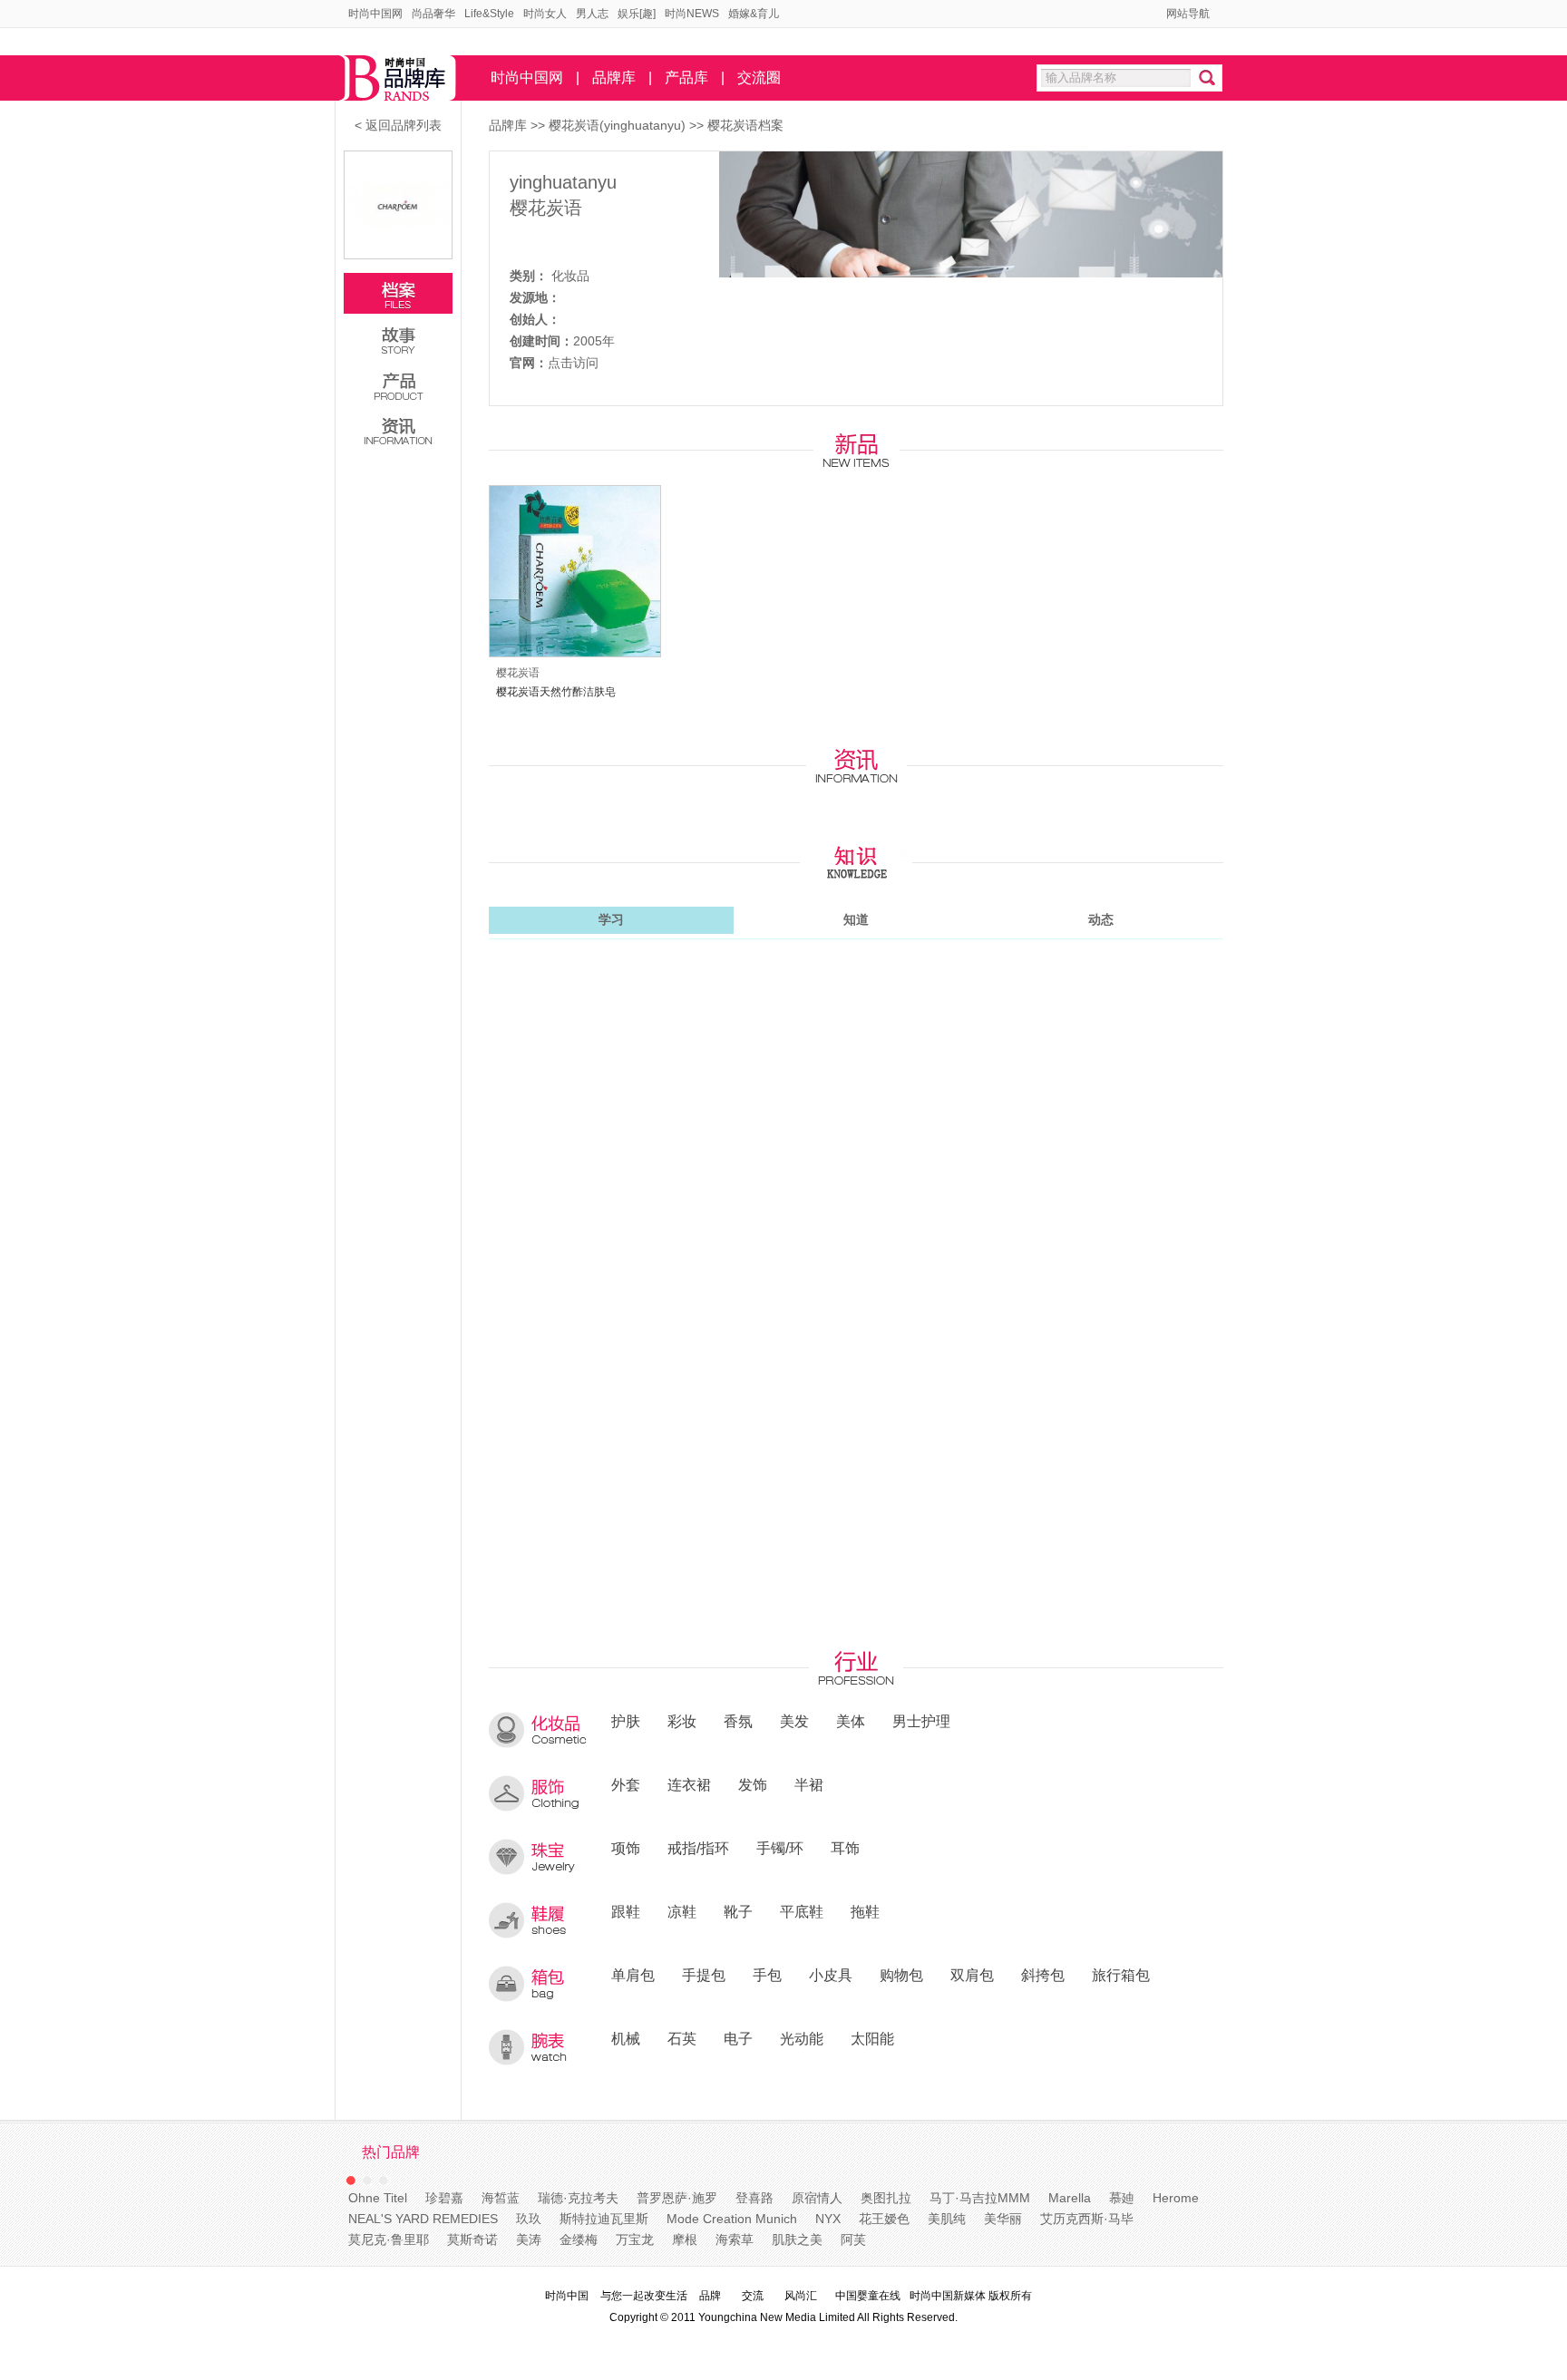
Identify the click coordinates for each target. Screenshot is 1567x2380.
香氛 (738, 1721)
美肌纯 (947, 2219)
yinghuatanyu (563, 182)
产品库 (686, 78)
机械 (626, 2038)
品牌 (710, 2296)
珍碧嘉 (444, 2198)
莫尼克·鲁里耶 (389, 2239)
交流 (753, 2296)
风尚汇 (801, 2296)
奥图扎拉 (886, 2198)
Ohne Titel (378, 2198)
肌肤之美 (797, 2239)
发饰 (753, 1784)
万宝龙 (635, 2239)
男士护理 (921, 1721)
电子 (738, 2038)
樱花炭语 (546, 208)
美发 (794, 1721)
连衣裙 (689, 1784)
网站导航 (1188, 14)
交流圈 (759, 78)
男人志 (592, 14)
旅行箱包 (1121, 1975)
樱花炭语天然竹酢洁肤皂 (556, 692)
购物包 (901, 1975)
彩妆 (682, 1721)
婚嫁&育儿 (754, 14)
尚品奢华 (433, 14)
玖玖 (529, 2219)
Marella (1070, 2198)
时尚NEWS (692, 14)
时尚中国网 (375, 14)
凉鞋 (682, 1911)
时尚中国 (567, 2296)
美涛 (529, 2239)
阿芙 (853, 2239)
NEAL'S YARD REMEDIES (423, 2219)
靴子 (738, 1911)
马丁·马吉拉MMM (980, 2198)
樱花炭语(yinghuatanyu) (619, 125)
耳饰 (845, 1848)
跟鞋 (626, 1911)
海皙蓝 (501, 2198)
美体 (851, 1721)
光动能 (802, 2038)
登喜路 (754, 2198)
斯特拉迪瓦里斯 (604, 2219)
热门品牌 (391, 2152)
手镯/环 (780, 1848)
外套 (626, 1784)
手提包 (704, 1975)
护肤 (626, 1721)
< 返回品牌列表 (398, 125)
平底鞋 (802, 1911)
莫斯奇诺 (472, 2239)
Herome (1176, 2198)
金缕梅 (579, 2239)
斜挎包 (1043, 1975)
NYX (828, 2219)
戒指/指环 (698, 1848)
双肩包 (972, 1975)
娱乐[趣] (637, 14)
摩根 (685, 2239)
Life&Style (489, 14)
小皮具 (831, 1975)
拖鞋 (865, 1911)
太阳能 (872, 2038)
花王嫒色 (884, 2219)
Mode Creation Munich (732, 2219)
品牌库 (614, 78)
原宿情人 (817, 2198)
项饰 (626, 1848)
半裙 (809, 1784)
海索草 (735, 2239)
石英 (682, 2038)
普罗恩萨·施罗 (677, 2198)
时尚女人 (545, 14)
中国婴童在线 (868, 2296)
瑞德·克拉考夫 (578, 2198)
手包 (767, 1975)
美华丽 (1003, 2219)
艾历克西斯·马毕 (1087, 2219)
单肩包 (633, 1975)
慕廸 (1122, 2198)
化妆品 (570, 276)
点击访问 (573, 363)
